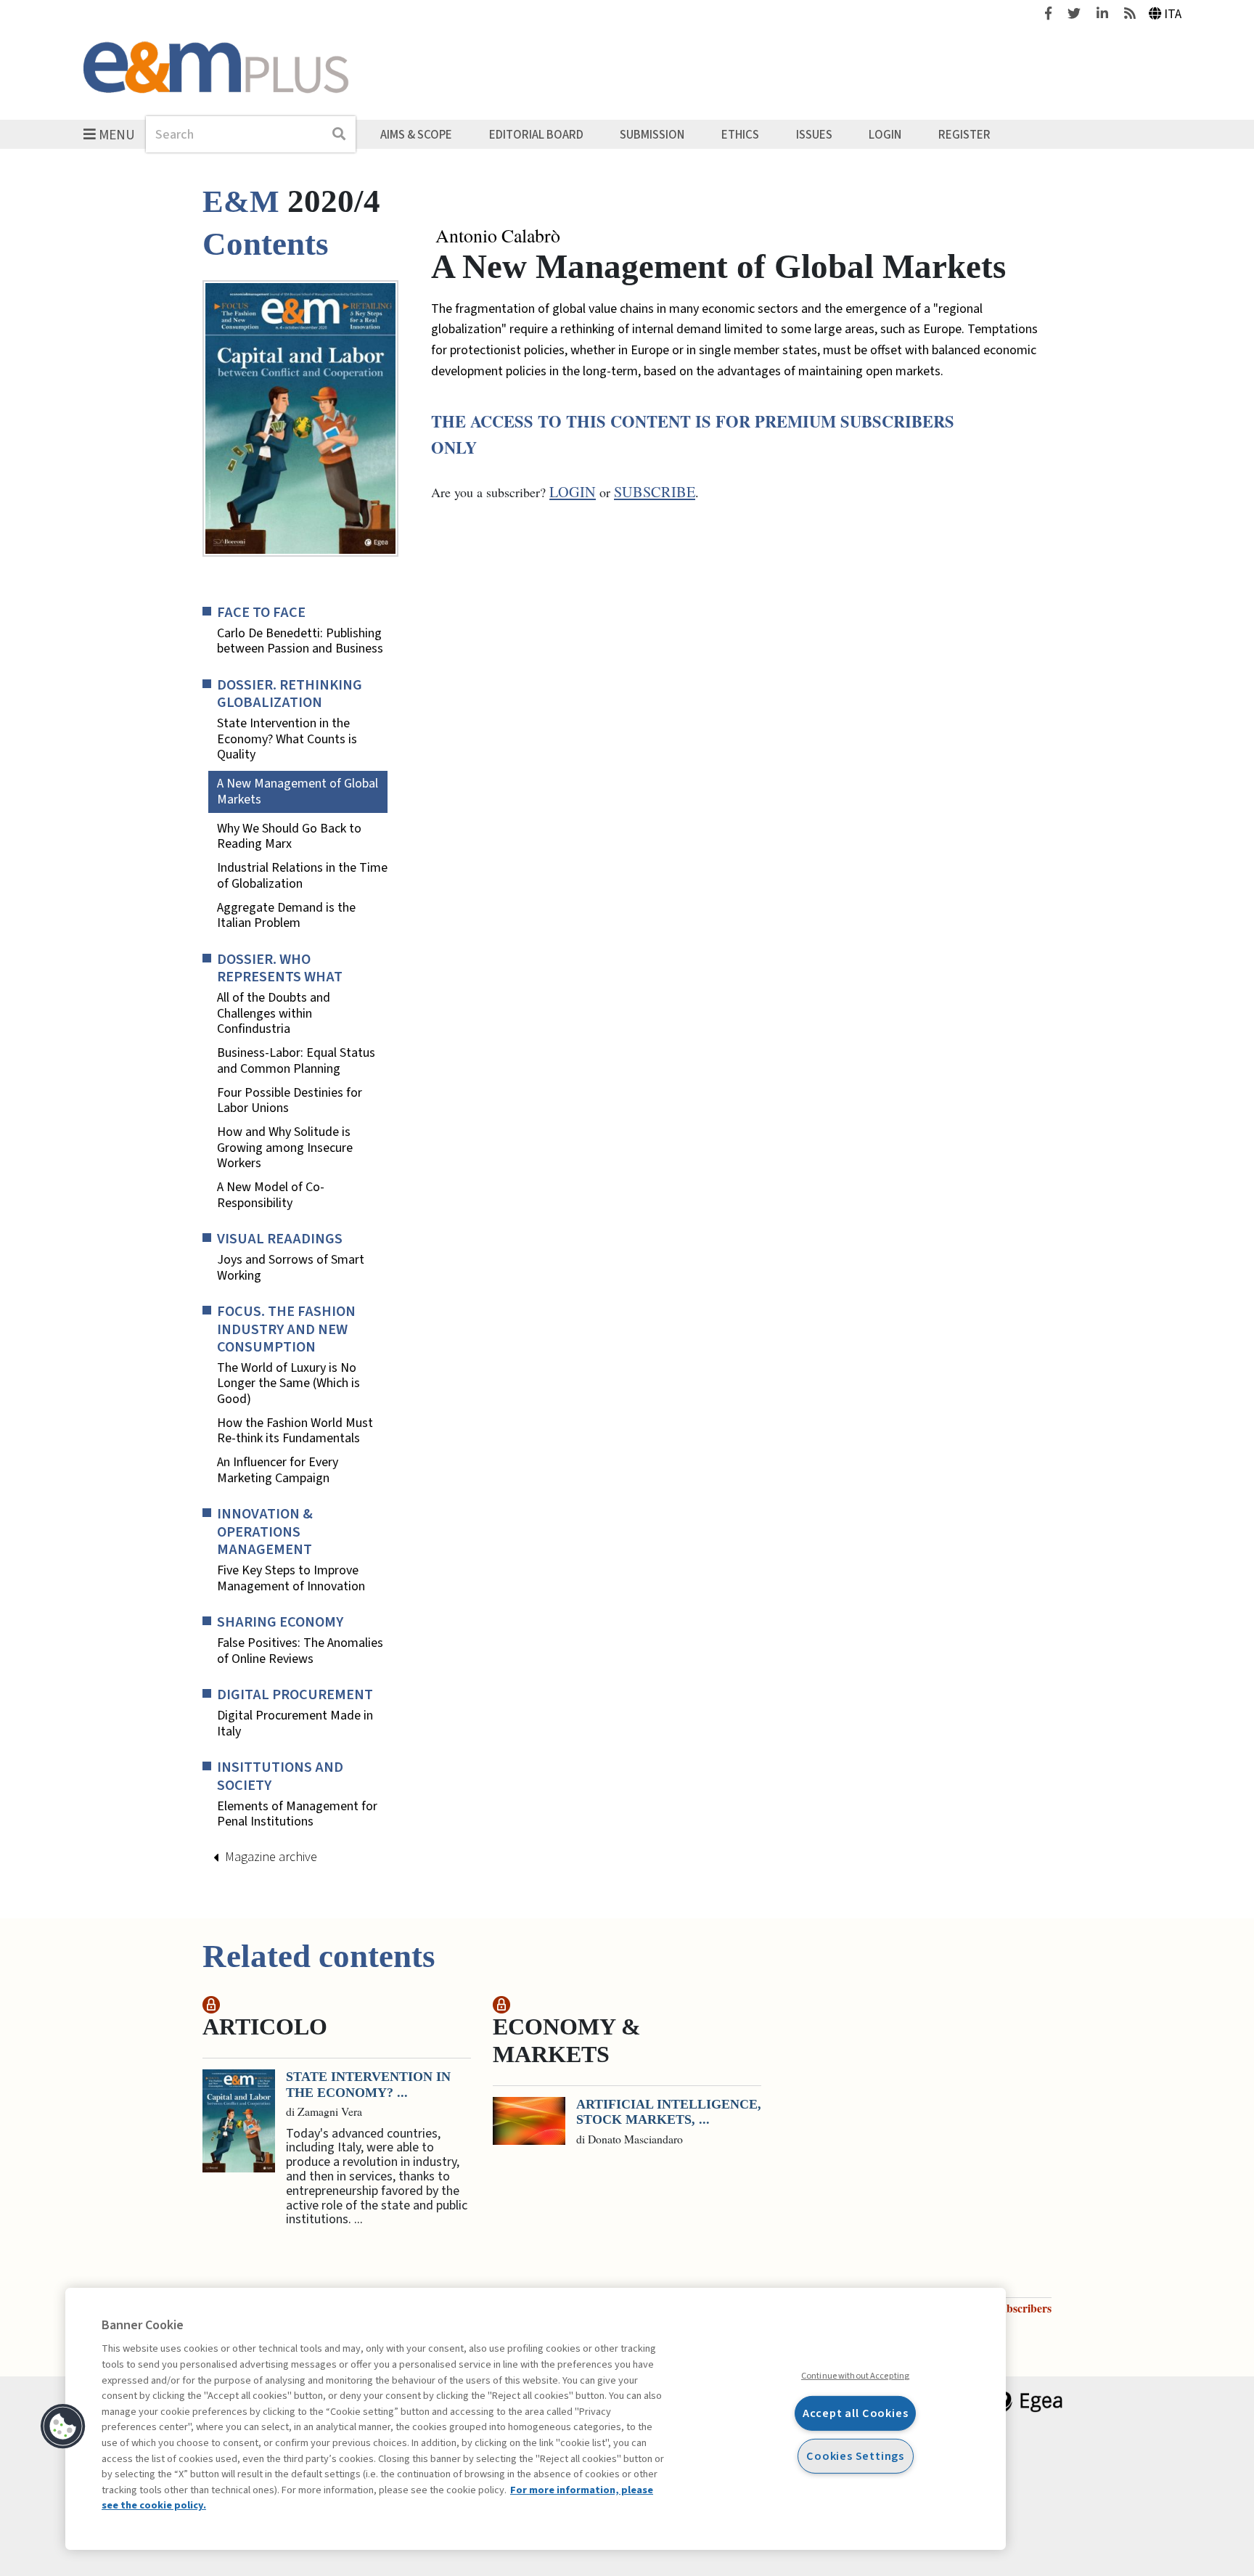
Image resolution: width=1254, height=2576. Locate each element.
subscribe (655, 492)
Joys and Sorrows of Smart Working (291, 1268)
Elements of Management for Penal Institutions (297, 1814)
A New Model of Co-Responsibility (271, 1195)
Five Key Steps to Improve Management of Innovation (291, 1578)
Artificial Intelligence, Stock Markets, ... (669, 2112)
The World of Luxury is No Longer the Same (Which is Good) (288, 1384)
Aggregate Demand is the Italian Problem (286, 916)
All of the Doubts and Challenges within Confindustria (274, 1014)
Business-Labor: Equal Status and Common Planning (296, 1061)
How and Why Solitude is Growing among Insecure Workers (285, 1148)
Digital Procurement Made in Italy (295, 1724)
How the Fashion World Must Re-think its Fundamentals (295, 1431)
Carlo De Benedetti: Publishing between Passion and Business (300, 641)
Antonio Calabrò (498, 236)
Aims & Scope (416, 134)
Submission (652, 134)
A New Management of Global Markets (298, 792)
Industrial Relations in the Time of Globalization (302, 876)
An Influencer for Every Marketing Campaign (278, 1470)
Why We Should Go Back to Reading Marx (289, 837)
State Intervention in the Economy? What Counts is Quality (287, 739)
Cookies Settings (855, 2456)
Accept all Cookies (856, 2413)
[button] (63, 2426)
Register (964, 134)
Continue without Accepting (855, 2376)
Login (885, 134)
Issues (814, 134)
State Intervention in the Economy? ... (368, 2085)
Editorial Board (536, 134)
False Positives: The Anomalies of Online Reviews (300, 1651)
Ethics (740, 134)
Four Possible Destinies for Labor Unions (290, 1101)
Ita (1173, 14)
